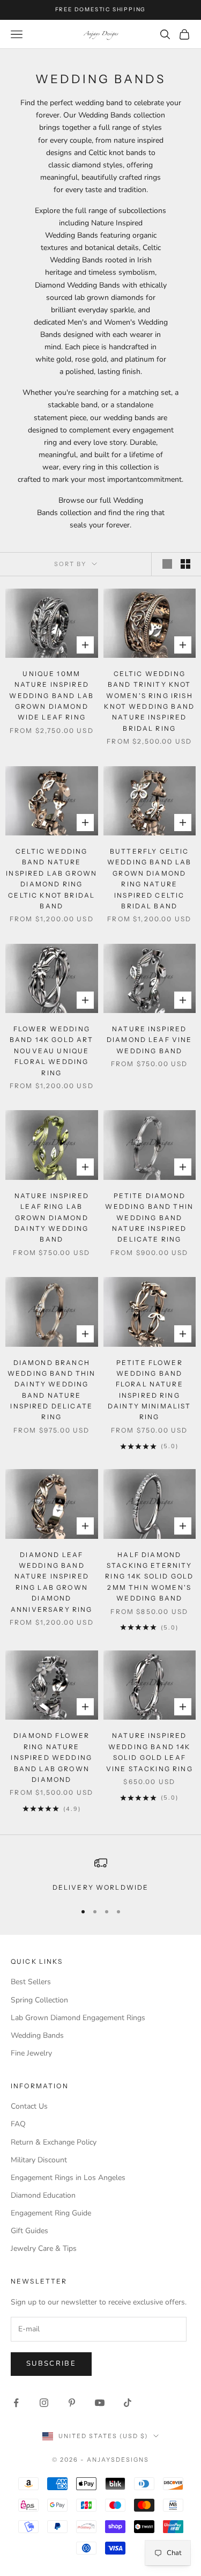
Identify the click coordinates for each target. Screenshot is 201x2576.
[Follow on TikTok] (128, 2403)
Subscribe (51, 2364)
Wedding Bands (37, 2035)
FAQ (18, 2124)
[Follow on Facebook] (16, 2403)
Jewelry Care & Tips (44, 2248)
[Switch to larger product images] (167, 564)
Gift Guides (29, 2231)
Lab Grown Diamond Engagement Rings (78, 2018)
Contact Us (29, 2106)
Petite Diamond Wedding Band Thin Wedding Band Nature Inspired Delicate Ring (149, 1218)
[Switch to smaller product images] (185, 564)
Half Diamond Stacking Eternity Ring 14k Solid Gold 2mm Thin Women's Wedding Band (149, 1577)
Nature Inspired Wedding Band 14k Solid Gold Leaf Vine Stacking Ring (150, 1752)
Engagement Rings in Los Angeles (68, 2178)
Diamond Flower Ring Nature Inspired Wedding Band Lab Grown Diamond (51, 1757)
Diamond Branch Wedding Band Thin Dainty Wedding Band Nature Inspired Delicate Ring (52, 1390)
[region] (100, 1875)
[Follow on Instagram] (44, 2403)
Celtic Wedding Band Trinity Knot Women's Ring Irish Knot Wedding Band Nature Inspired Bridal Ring (149, 701)
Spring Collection (39, 2000)
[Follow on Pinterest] (72, 2403)
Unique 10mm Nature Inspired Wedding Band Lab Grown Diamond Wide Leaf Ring (51, 696)
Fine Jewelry (31, 2053)
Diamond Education (43, 2195)
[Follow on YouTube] (100, 2403)
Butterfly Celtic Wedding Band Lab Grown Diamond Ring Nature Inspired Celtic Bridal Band (150, 879)
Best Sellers (31, 1982)
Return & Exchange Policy (54, 2142)
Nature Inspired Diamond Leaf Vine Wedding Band (150, 1040)
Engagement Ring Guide (51, 2213)
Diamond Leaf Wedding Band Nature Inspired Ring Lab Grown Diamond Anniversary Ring (52, 1582)
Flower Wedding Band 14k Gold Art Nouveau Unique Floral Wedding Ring (52, 1051)
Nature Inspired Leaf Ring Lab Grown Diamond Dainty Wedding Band (52, 1218)
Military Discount (39, 2160)
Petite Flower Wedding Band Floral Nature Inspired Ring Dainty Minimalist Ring (150, 1390)
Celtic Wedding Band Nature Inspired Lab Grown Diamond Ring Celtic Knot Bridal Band (51, 879)
